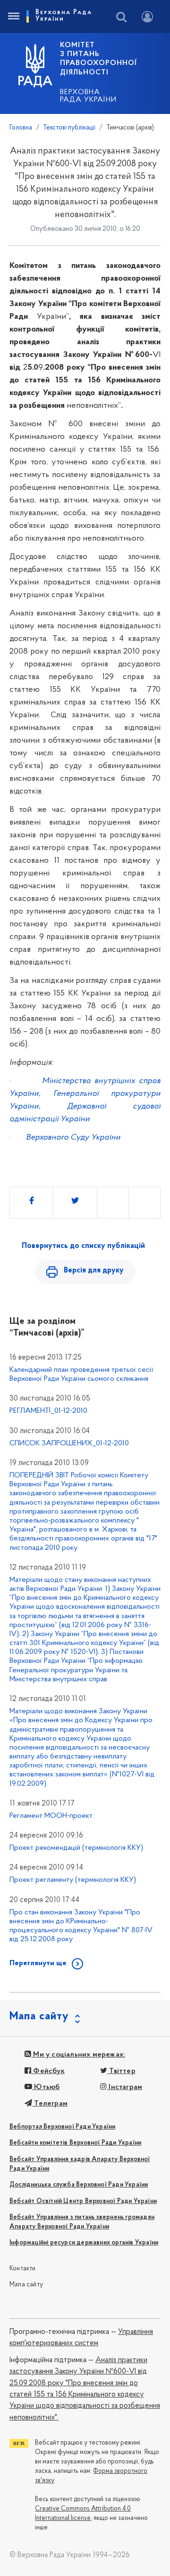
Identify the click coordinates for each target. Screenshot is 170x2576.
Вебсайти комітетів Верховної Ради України (75, 2143)
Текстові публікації (69, 128)
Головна (21, 128)
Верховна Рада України (88, 96)
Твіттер (121, 2071)
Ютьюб (46, 2087)
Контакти (23, 2269)
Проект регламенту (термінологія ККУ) (73, 1880)
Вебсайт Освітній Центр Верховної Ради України (83, 2201)
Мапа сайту (26, 2285)
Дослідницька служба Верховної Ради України (79, 2185)
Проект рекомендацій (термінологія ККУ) (76, 1848)
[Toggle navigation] (13, 16)
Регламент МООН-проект (51, 1816)
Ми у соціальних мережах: (78, 2055)
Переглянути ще (38, 1963)
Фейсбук (48, 2071)
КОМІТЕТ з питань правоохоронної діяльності (98, 59)
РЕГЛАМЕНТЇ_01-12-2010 (48, 1411)
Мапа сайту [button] (39, 2017)
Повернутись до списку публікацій (83, 1246)
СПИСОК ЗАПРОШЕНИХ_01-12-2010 (69, 1443)
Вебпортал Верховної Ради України (62, 2127)
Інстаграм (124, 2087)
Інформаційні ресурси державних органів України (84, 2243)
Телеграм (50, 2104)
